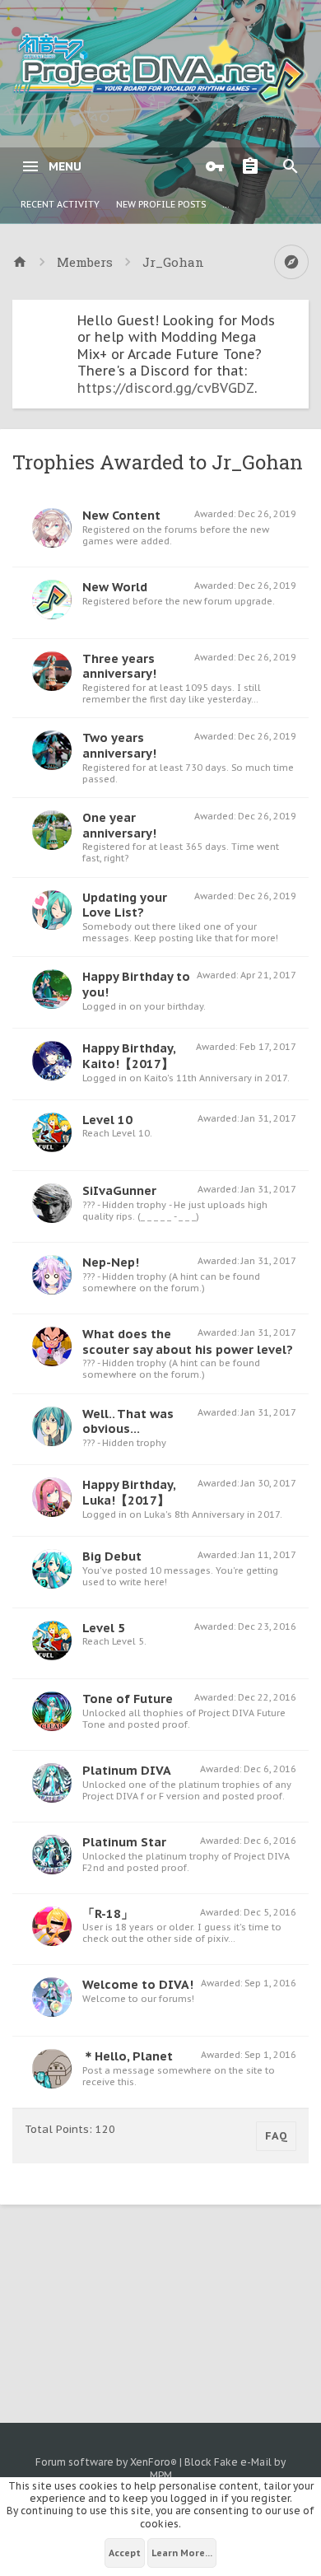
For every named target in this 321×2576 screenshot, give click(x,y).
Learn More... (182, 2553)
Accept (125, 2553)
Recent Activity (60, 204)
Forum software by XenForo (106, 2462)
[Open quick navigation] (291, 262)
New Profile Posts (161, 204)
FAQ (276, 2136)
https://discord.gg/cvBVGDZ (166, 388)
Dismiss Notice (298, 316)
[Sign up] (254, 166)
